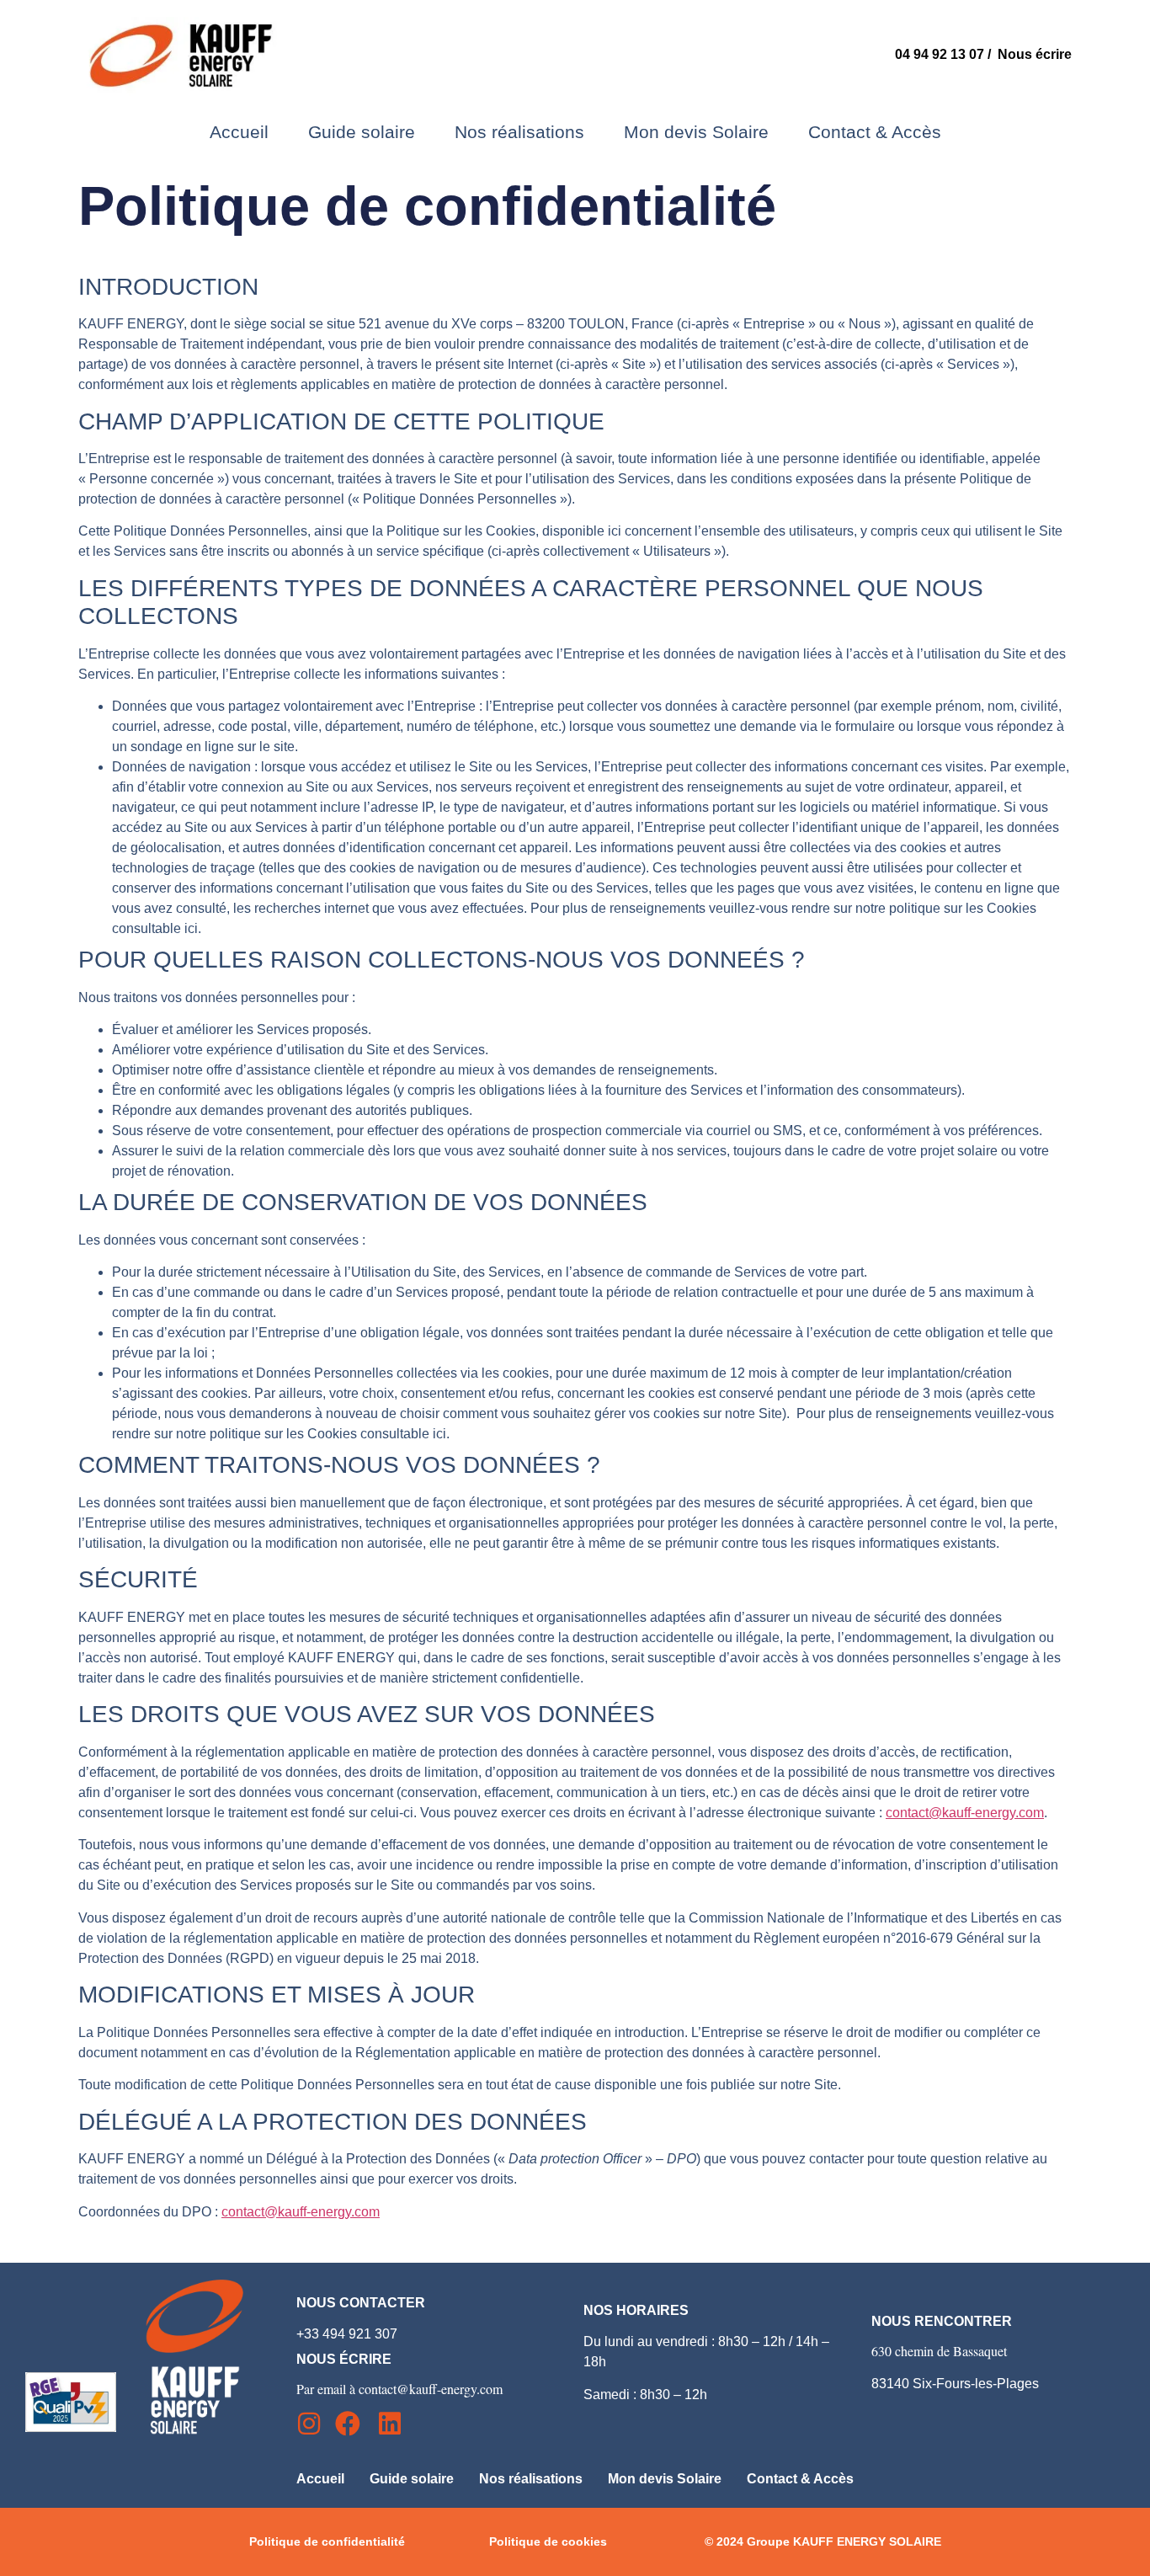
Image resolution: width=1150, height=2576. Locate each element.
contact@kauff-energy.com (965, 1813)
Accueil (239, 132)
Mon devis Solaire (696, 132)
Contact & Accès (875, 132)
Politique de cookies (548, 2541)
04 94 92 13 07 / (946, 54)
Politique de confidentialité (327, 2541)
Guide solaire (362, 132)
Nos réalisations (519, 132)
